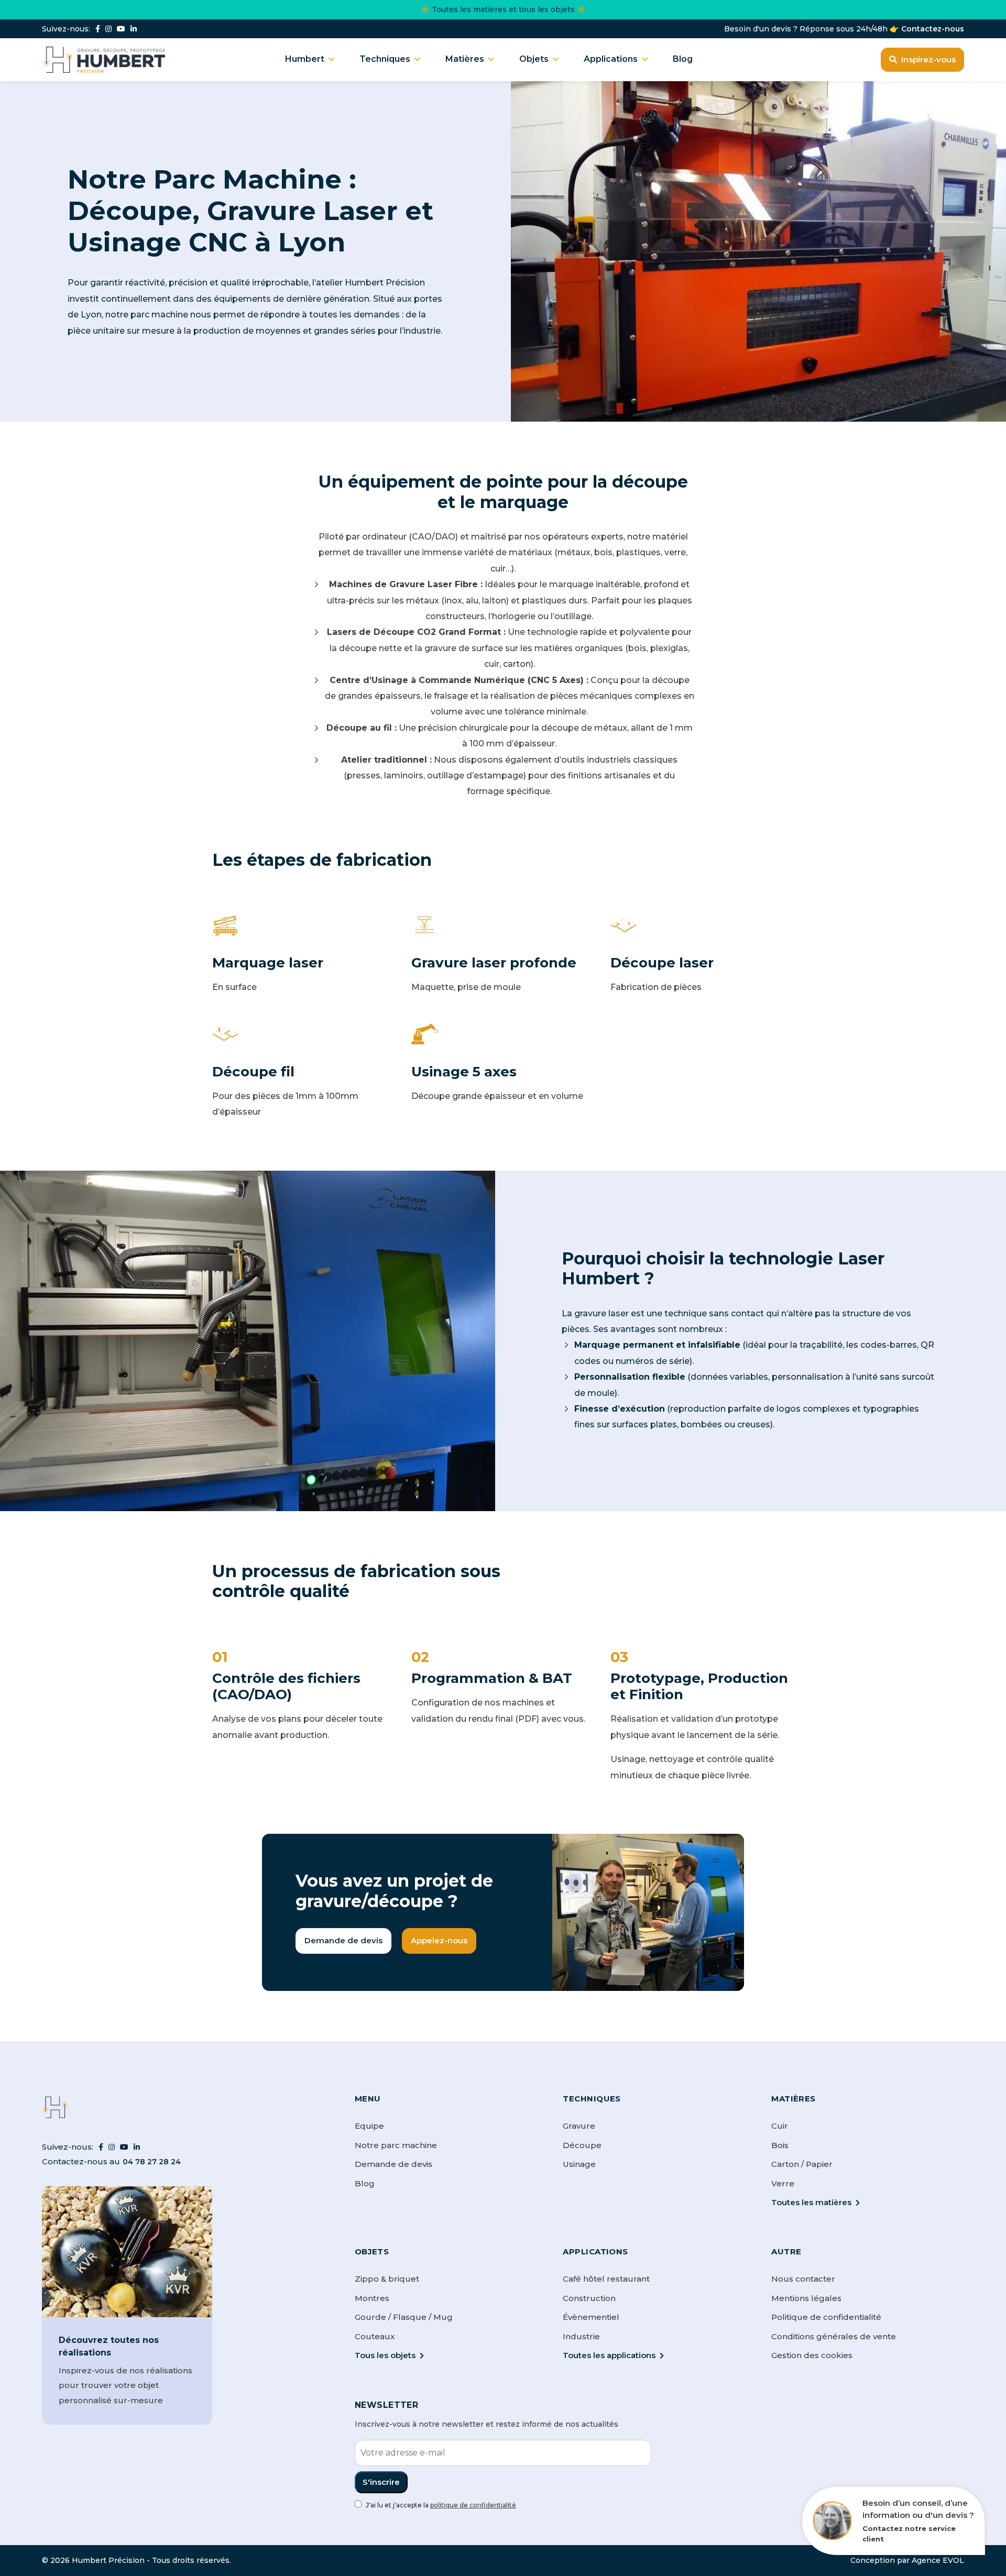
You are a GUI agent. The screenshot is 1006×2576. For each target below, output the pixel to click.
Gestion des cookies (812, 2355)
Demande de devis (343, 1940)
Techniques (385, 59)
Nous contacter (803, 2279)
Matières (465, 59)
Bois (780, 2145)
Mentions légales (806, 2298)
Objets (534, 59)
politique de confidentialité (473, 2505)
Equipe (369, 2126)
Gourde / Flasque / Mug (404, 2317)
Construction (589, 2298)
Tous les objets (385, 2355)
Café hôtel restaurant (606, 2279)
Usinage (579, 2164)
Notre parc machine (396, 2145)
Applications (611, 59)
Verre (783, 2183)
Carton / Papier (802, 2164)
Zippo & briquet (387, 2279)
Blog (683, 59)
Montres (372, 2298)
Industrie (581, 2336)
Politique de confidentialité (826, 2317)
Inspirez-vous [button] (928, 59)
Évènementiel (591, 2317)
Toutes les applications (609, 2355)
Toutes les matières (811, 2202)
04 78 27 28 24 (152, 2162)
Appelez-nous (439, 1940)
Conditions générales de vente (834, 2336)
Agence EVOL (938, 2560)
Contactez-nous (933, 29)
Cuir (780, 2126)
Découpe (582, 2145)
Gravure (579, 2126)
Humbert (305, 59)
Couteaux (375, 2336)
